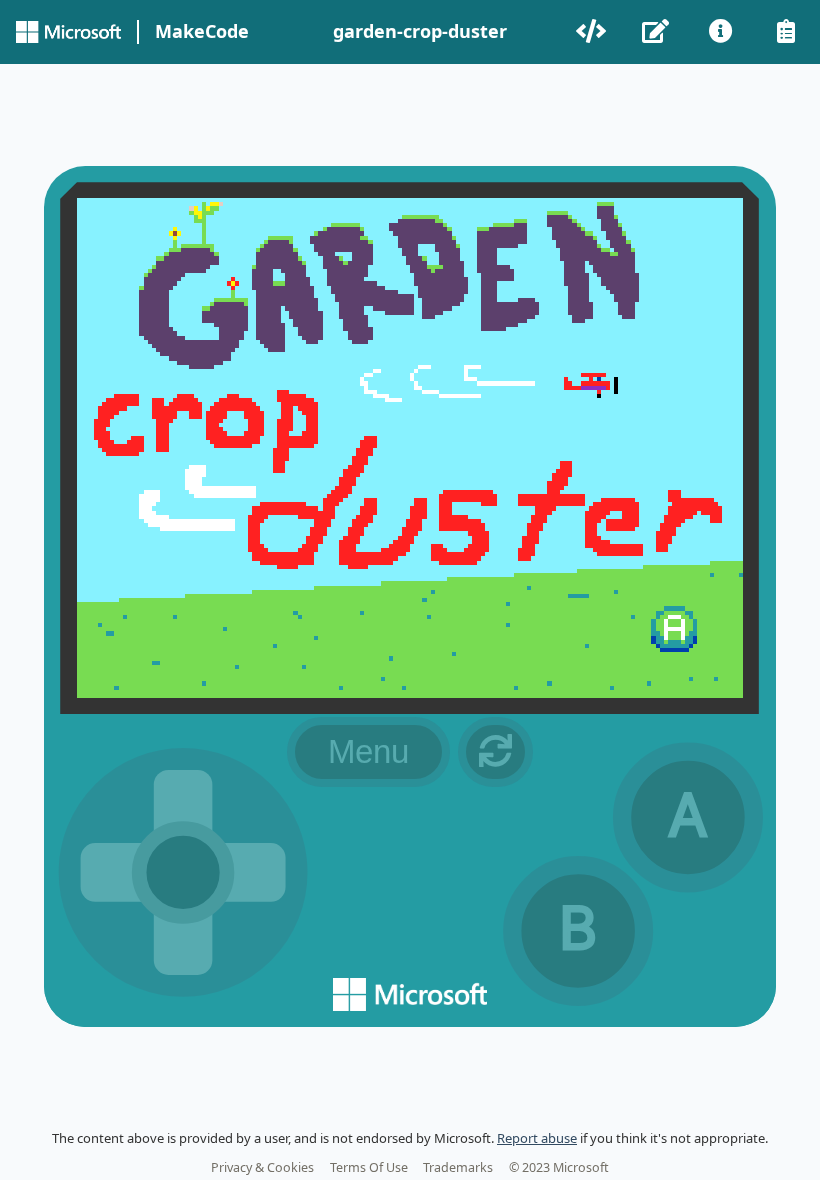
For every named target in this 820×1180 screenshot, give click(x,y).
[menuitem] (592, 32)
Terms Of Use (369, 1167)
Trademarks (458, 1167)
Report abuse (537, 1138)
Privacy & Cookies (262, 1167)
